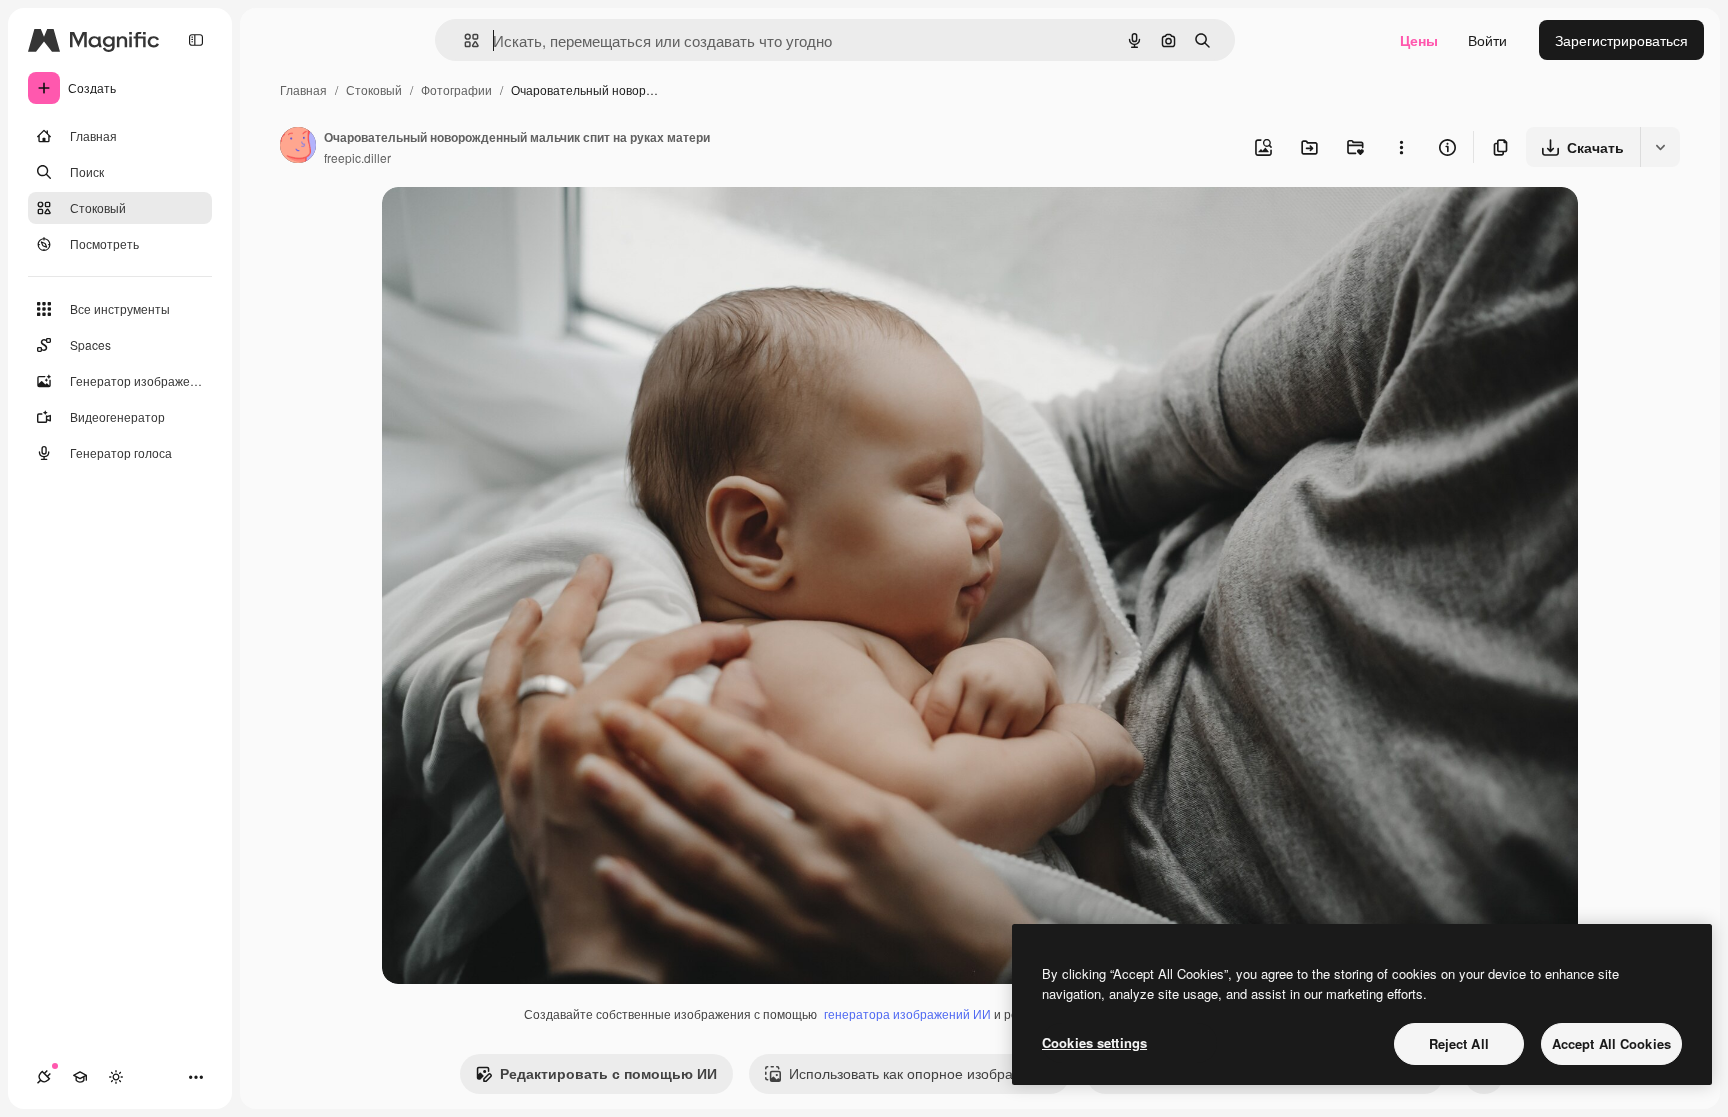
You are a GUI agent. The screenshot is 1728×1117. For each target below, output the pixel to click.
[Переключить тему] (116, 1077)
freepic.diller (357, 157)
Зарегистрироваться (1621, 40)
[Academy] (80, 1077)
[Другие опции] (1401, 147)
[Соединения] (44, 1077)
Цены (1419, 40)
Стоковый (374, 89)
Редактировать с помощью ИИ (608, 1073)
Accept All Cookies (1611, 1043)
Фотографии (456, 89)
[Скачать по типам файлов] (1660, 147)
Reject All (1459, 1043)
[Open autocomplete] (463, 40)
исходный (516, 225)
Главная (303, 89)
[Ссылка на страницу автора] (298, 147)
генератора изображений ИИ (907, 1013)
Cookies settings (1094, 1042)
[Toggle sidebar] (196, 40)
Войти (1487, 40)
